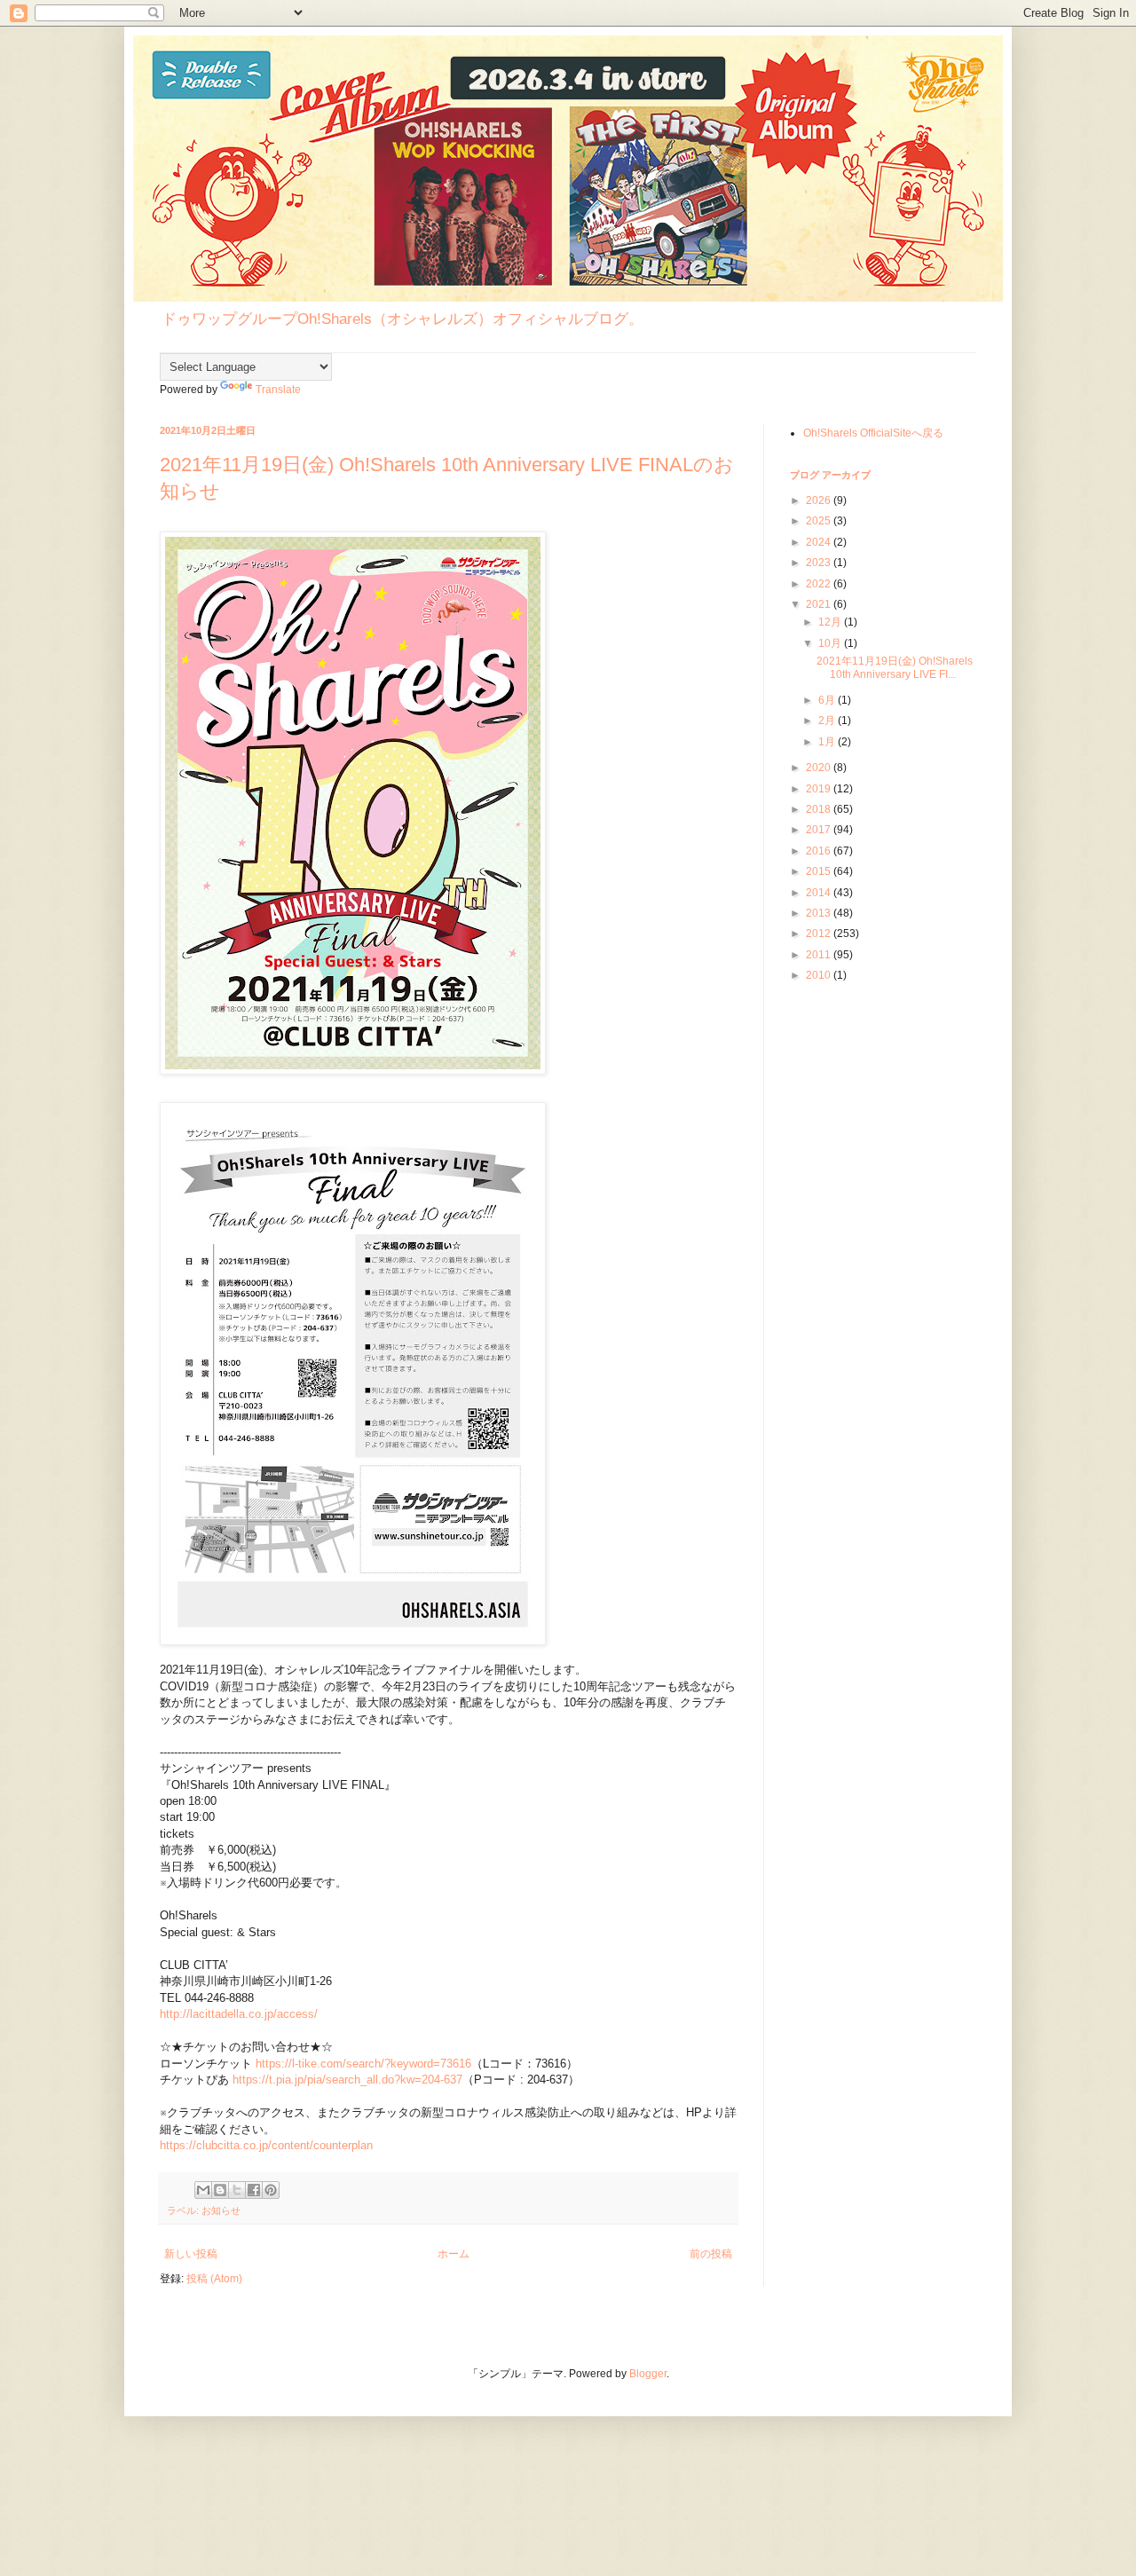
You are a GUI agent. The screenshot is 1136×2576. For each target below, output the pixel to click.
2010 (820, 975)
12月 (831, 622)
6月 (828, 700)
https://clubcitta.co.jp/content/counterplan (266, 2145)
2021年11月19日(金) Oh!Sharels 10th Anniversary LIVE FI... (895, 667)
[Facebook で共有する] (254, 2190)
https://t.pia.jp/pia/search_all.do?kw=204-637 (347, 2080)
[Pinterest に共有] (271, 2190)
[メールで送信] (203, 2190)
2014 (820, 893)
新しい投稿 (191, 2254)
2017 (820, 830)
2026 (820, 500)
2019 (820, 789)
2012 (820, 934)
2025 (820, 521)
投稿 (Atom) (214, 2279)
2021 (820, 604)
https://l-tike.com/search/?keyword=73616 (363, 2064)
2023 (820, 563)
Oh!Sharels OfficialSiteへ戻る (873, 433)
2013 (820, 913)
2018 (820, 809)
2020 (820, 768)
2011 (820, 955)
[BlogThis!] (220, 2190)
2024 (820, 542)
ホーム (454, 2254)
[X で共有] (237, 2190)
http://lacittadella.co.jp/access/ (239, 2014)
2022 (820, 584)
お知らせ (221, 2210)
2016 (820, 851)
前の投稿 (711, 2254)
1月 (828, 742)
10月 (831, 643)
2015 (820, 871)
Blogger (648, 2374)
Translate (278, 390)
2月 (828, 721)
